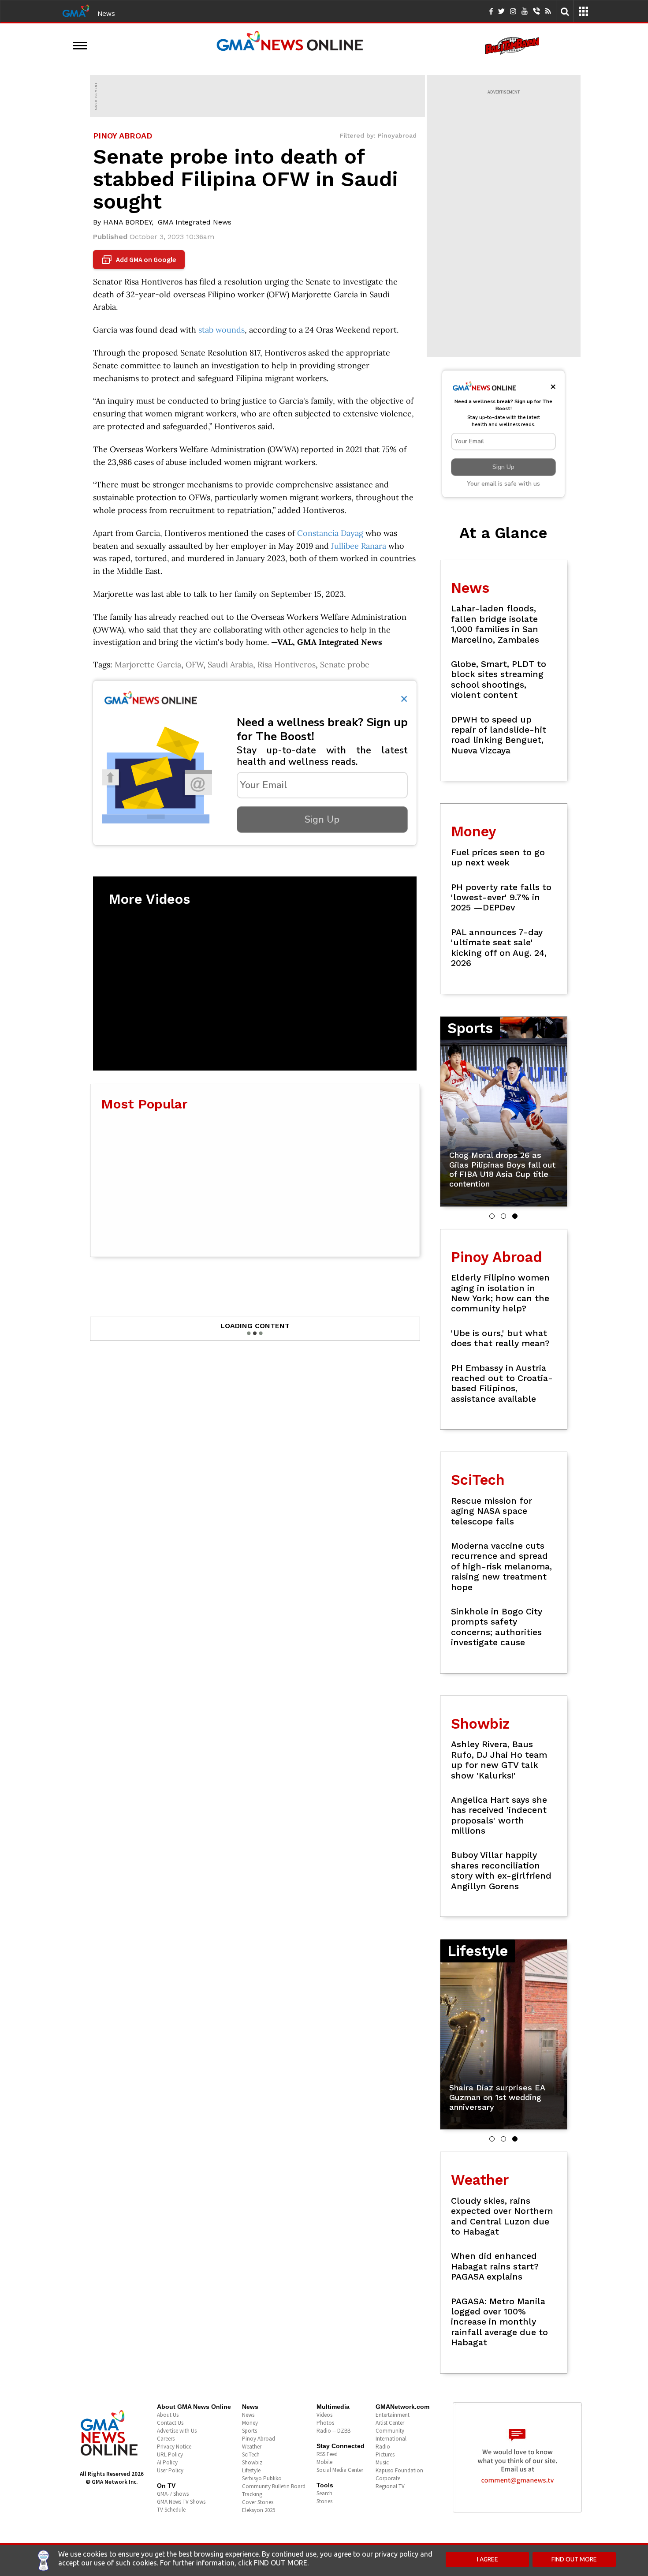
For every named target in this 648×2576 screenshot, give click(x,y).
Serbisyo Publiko (262, 2478)
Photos (325, 2423)
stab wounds (222, 330)
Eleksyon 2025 (259, 2510)
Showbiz (252, 2462)
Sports (250, 2431)
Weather (252, 2447)
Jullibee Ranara (359, 546)
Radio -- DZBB (333, 2431)
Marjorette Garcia (148, 665)
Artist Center (390, 2423)
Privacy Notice (174, 2447)
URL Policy (170, 2454)
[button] (492, 1216)
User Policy (170, 2470)
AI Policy (167, 2462)
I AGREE (488, 2559)
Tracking (252, 2494)
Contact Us (170, 2423)
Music (382, 2462)
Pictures (385, 2454)
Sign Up (322, 820)
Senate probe (345, 665)
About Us (168, 2415)
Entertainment (393, 2415)
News (106, 13)
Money (250, 2423)
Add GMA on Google (140, 260)
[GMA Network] (76, 10)
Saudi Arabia (230, 665)
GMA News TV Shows (181, 2502)
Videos (324, 2415)
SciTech (251, 2454)
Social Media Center (340, 2470)
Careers (166, 2439)
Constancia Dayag (330, 533)
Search (324, 2493)
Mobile (324, 2462)
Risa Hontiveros (287, 665)
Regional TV (390, 2486)
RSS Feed (327, 2454)
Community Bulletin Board (274, 2486)
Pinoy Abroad (259, 2439)
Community (390, 2431)
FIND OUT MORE (574, 2559)
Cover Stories (258, 2502)
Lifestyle (251, 2470)
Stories (324, 2501)
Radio (383, 2447)
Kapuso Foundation (399, 2470)
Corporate (388, 2478)
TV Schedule (171, 2510)
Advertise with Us (177, 2431)
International (391, 2439)
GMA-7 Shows (173, 2494)
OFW (194, 665)
